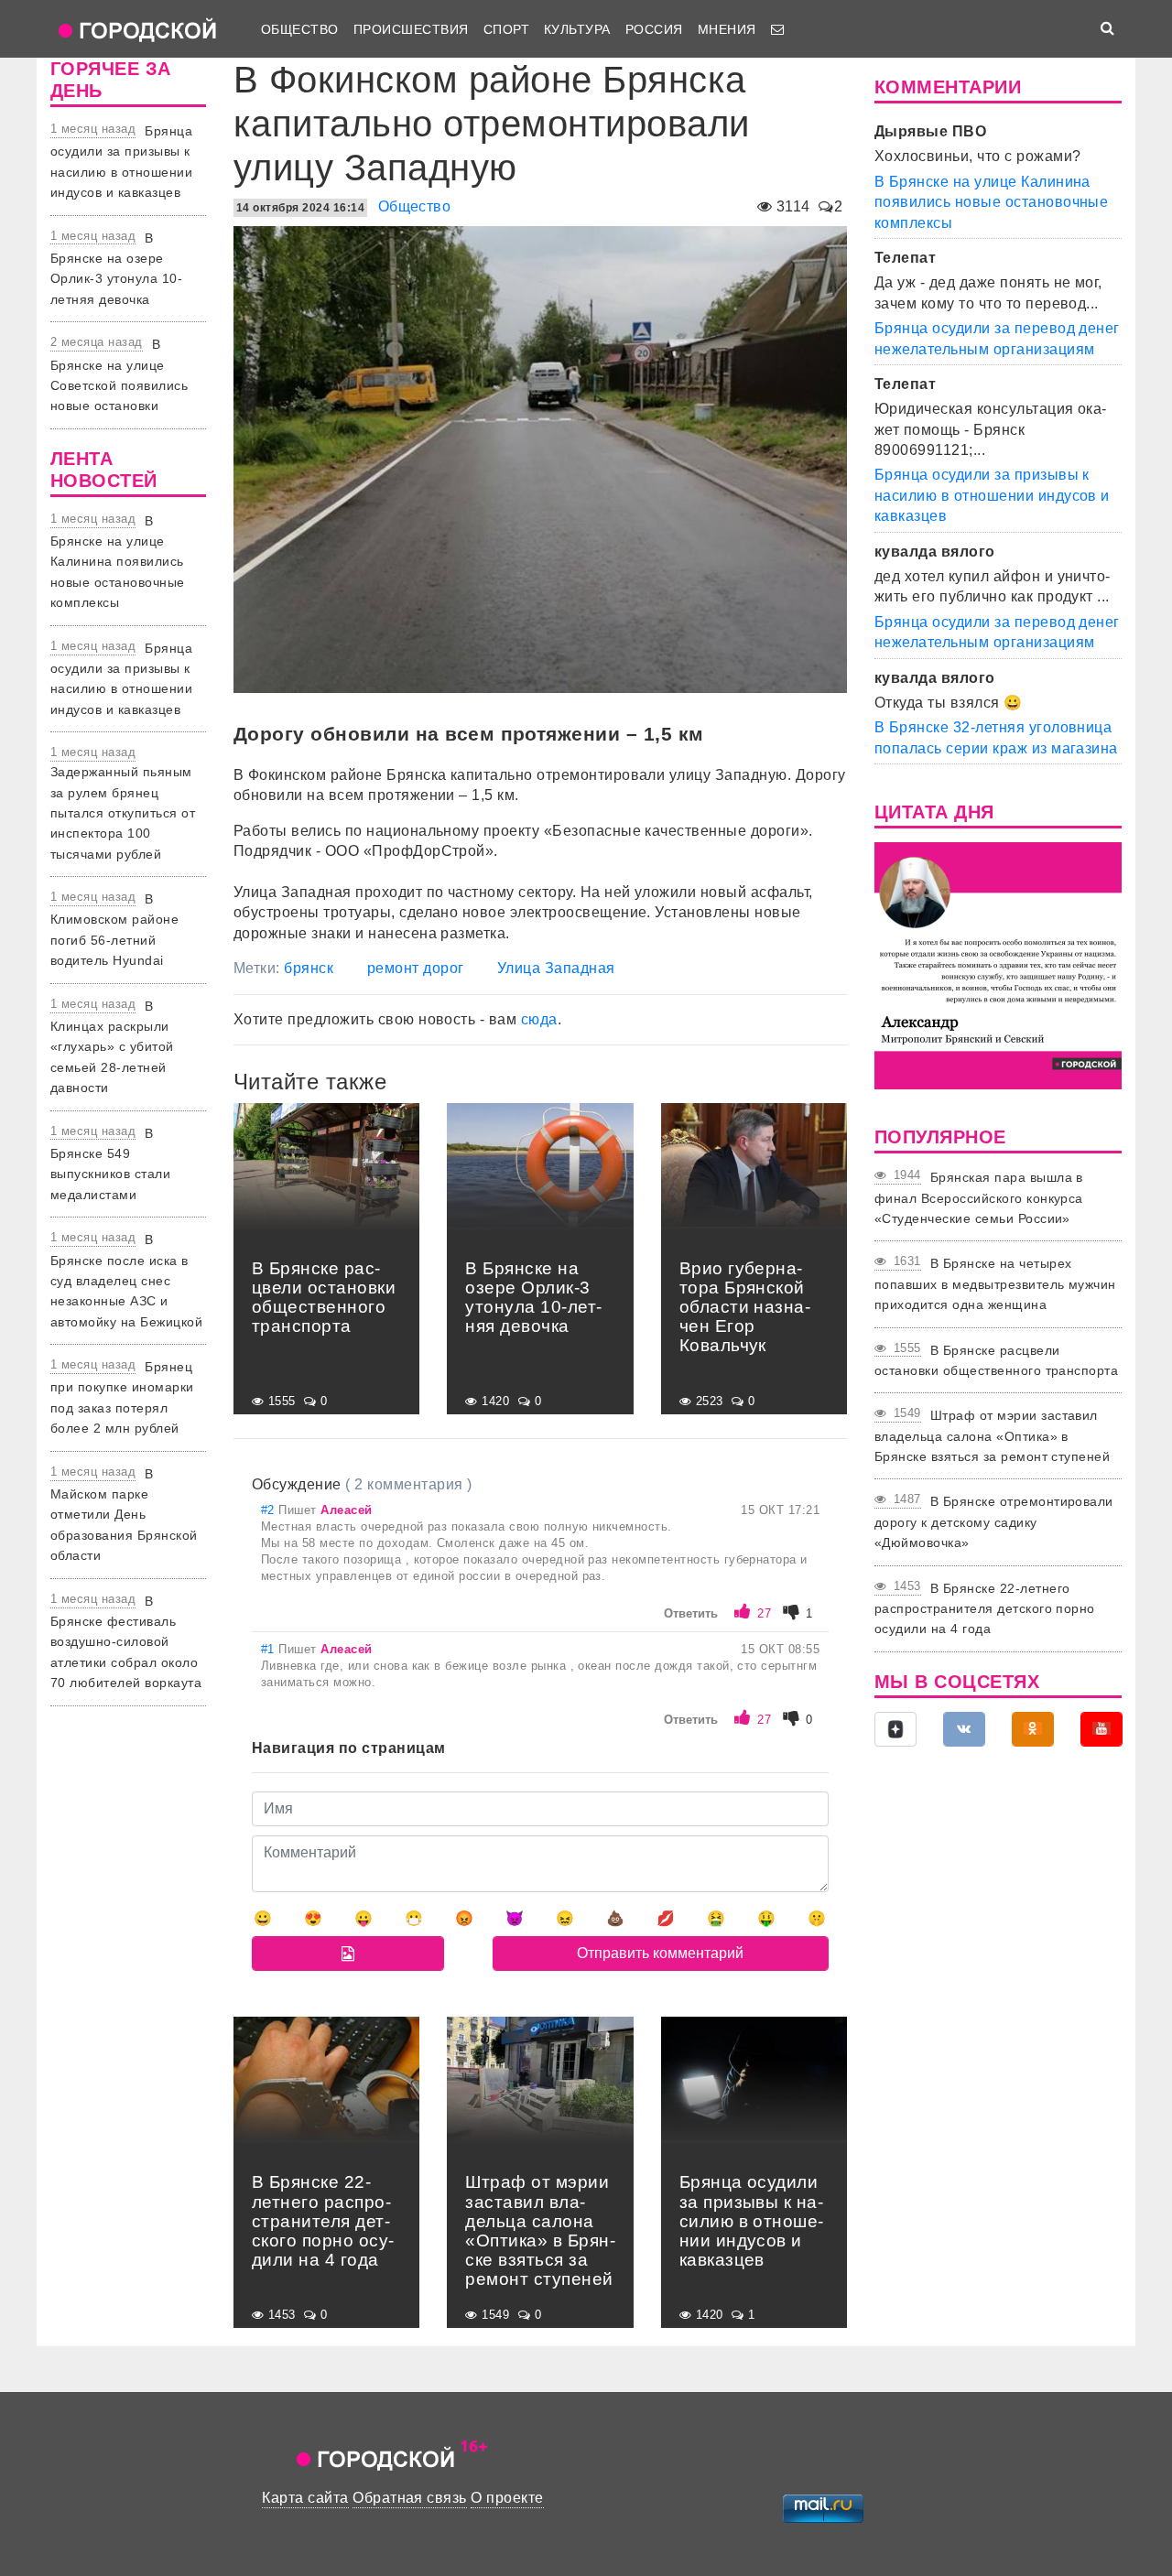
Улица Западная (556, 968)
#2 (270, 1510)
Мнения (727, 29)
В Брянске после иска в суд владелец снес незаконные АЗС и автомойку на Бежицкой (126, 1281)
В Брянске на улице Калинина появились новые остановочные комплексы (118, 562)
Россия (654, 29)
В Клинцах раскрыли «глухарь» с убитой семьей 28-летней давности (112, 1047)
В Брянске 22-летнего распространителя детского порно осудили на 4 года (985, 1609)
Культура (577, 29)
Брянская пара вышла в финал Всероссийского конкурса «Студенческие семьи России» (979, 1198)
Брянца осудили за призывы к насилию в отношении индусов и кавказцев (992, 495)
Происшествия (411, 29)
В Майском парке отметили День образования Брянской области (124, 1515)
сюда (539, 1019)
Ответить (691, 1613)
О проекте (507, 2498)
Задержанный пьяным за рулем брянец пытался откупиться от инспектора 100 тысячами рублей (123, 813)
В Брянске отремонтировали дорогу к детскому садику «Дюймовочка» (994, 1522)
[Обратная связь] (777, 29)
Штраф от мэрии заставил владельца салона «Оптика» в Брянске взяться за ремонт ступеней (992, 1436)
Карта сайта (305, 2498)
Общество (300, 29)
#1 (270, 1649)
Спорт (506, 29)
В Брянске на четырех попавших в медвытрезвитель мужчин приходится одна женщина (995, 1284)
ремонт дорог (416, 968)
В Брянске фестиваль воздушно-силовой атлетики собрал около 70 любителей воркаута (126, 1642)
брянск (309, 968)
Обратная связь (410, 2498)
